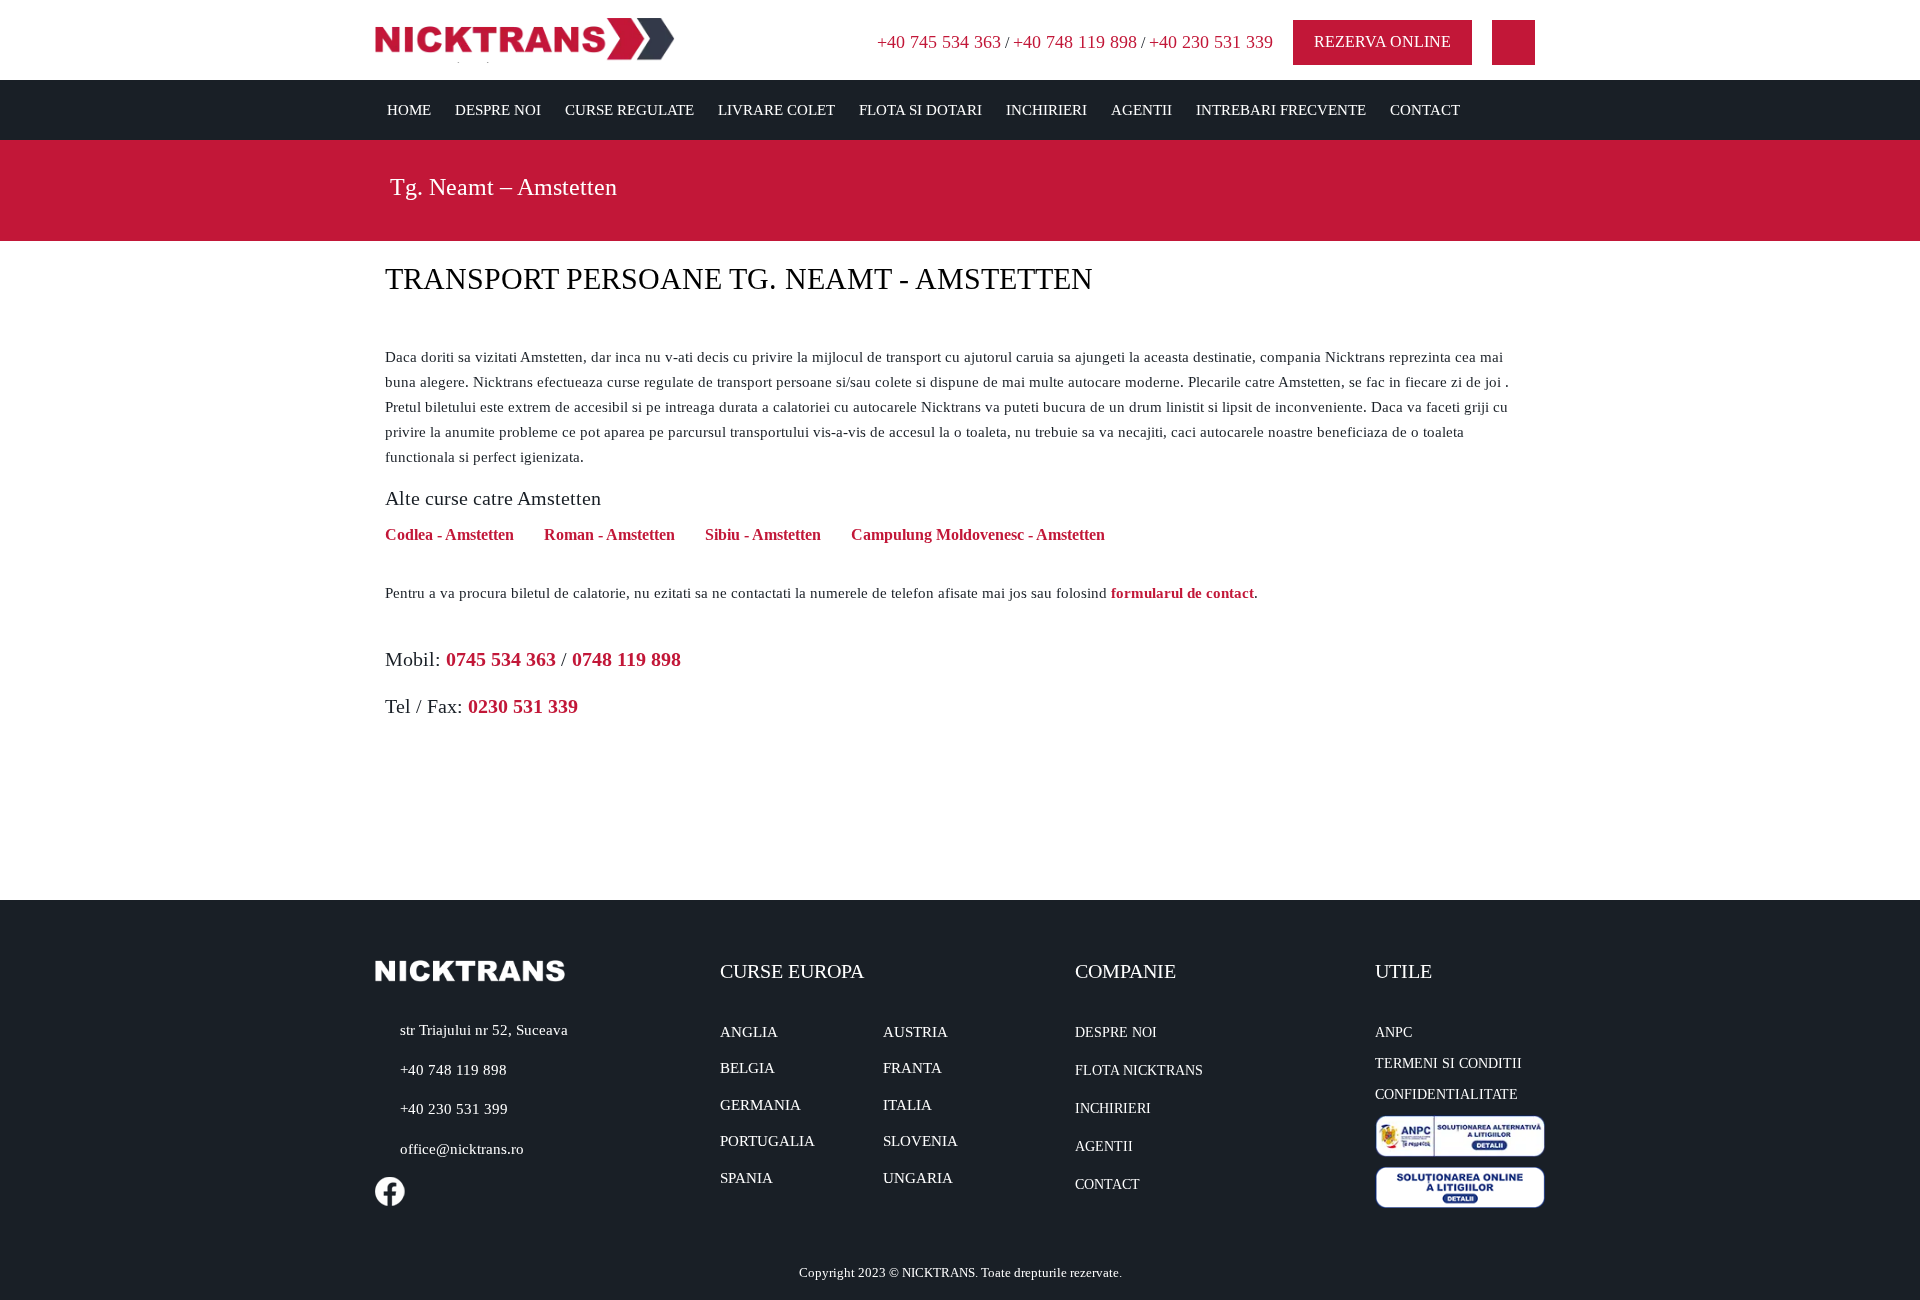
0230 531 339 (523, 706)
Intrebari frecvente (1281, 110)
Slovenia (920, 1141)
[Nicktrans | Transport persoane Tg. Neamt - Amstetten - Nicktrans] (525, 38)
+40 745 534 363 (939, 42)
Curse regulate (629, 110)
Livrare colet (776, 110)
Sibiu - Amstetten (763, 534)
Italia (907, 1105)
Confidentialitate (1446, 1094)
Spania (746, 1178)
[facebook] (1513, 42)
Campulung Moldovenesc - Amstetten (978, 534)
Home (409, 110)
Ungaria (918, 1178)
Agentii (1141, 110)
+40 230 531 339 (1211, 42)
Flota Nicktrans (1139, 1070)
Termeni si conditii (1448, 1063)
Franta (912, 1068)
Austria (915, 1032)
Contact (1425, 110)
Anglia (749, 1032)
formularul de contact (1182, 593)
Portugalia (767, 1141)
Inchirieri (1046, 110)
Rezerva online (1382, 41)
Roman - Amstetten (609, 534)
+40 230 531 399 (454, 1109)
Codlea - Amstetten (449, 534)
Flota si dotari (920, 110)
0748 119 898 (626, 659)
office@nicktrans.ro (462, 1149)
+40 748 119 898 (1075, 42)
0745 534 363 (501, 659)
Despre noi (498, 110)
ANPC (1393, 1032)
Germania (760, 1105)
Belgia (747, 1068)
